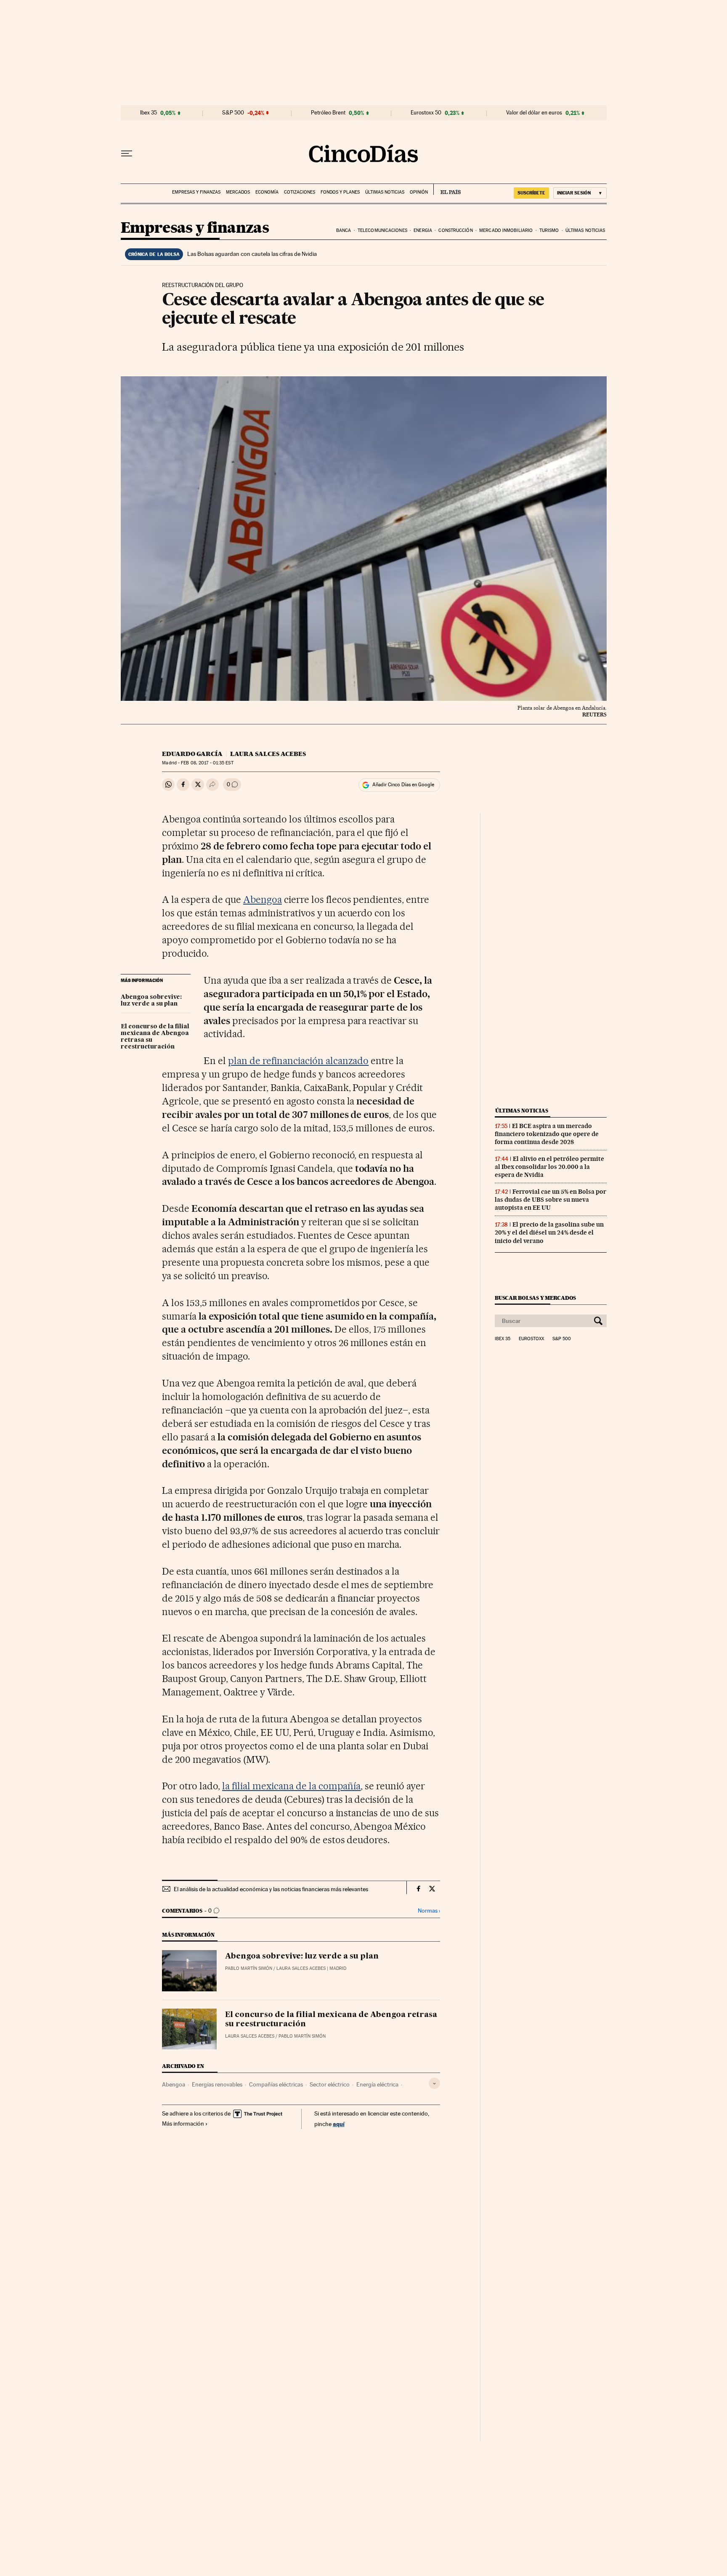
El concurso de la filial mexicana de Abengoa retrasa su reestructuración (155, 1037)
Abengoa (263, 899)
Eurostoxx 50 (426, 113)
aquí (339, 2124)
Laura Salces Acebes (268, 754)
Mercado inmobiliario (506, 230)
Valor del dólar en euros (534, 113)
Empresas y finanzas (196, 192)
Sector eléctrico (330, 2084)
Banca (344, 230)
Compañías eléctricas (276, 2084)
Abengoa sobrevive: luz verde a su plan (151, 1001)
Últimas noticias (385, 192)
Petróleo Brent (328, 113)
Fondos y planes (340, 192)
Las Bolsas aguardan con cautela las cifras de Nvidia (252, 254)
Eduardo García (192, 754)
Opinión (419, 192)
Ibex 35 (149, 113)
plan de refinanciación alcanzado (298, 1061)
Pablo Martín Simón (249, 1968)
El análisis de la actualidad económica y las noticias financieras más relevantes (271, 1889)
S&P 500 (233, 113)
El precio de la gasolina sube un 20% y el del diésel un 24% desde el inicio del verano (549, 1232)
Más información (183, 2124)
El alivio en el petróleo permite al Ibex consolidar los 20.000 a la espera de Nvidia (549, 1167)
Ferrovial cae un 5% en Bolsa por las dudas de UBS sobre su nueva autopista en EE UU (551, 1200)
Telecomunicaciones (382, 230)
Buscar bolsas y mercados (535, 1298)
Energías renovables (217, 2084)
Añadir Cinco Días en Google (403, 785)
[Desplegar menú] (127, 154)
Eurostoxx (531, 1339)
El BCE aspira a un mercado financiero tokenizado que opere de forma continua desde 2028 (547, 1134)
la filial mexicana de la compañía (291, 1786)
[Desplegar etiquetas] (434, 2083)
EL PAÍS (447, 189)
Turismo (549, 230)
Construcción (455, 230)
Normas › (429, 1911)
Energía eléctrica (377, 2084)
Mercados (238, 192)
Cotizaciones (300, 192)
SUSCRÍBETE (531, 193)
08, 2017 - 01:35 (207, 763)
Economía (267, 192)
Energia (423, 230)
